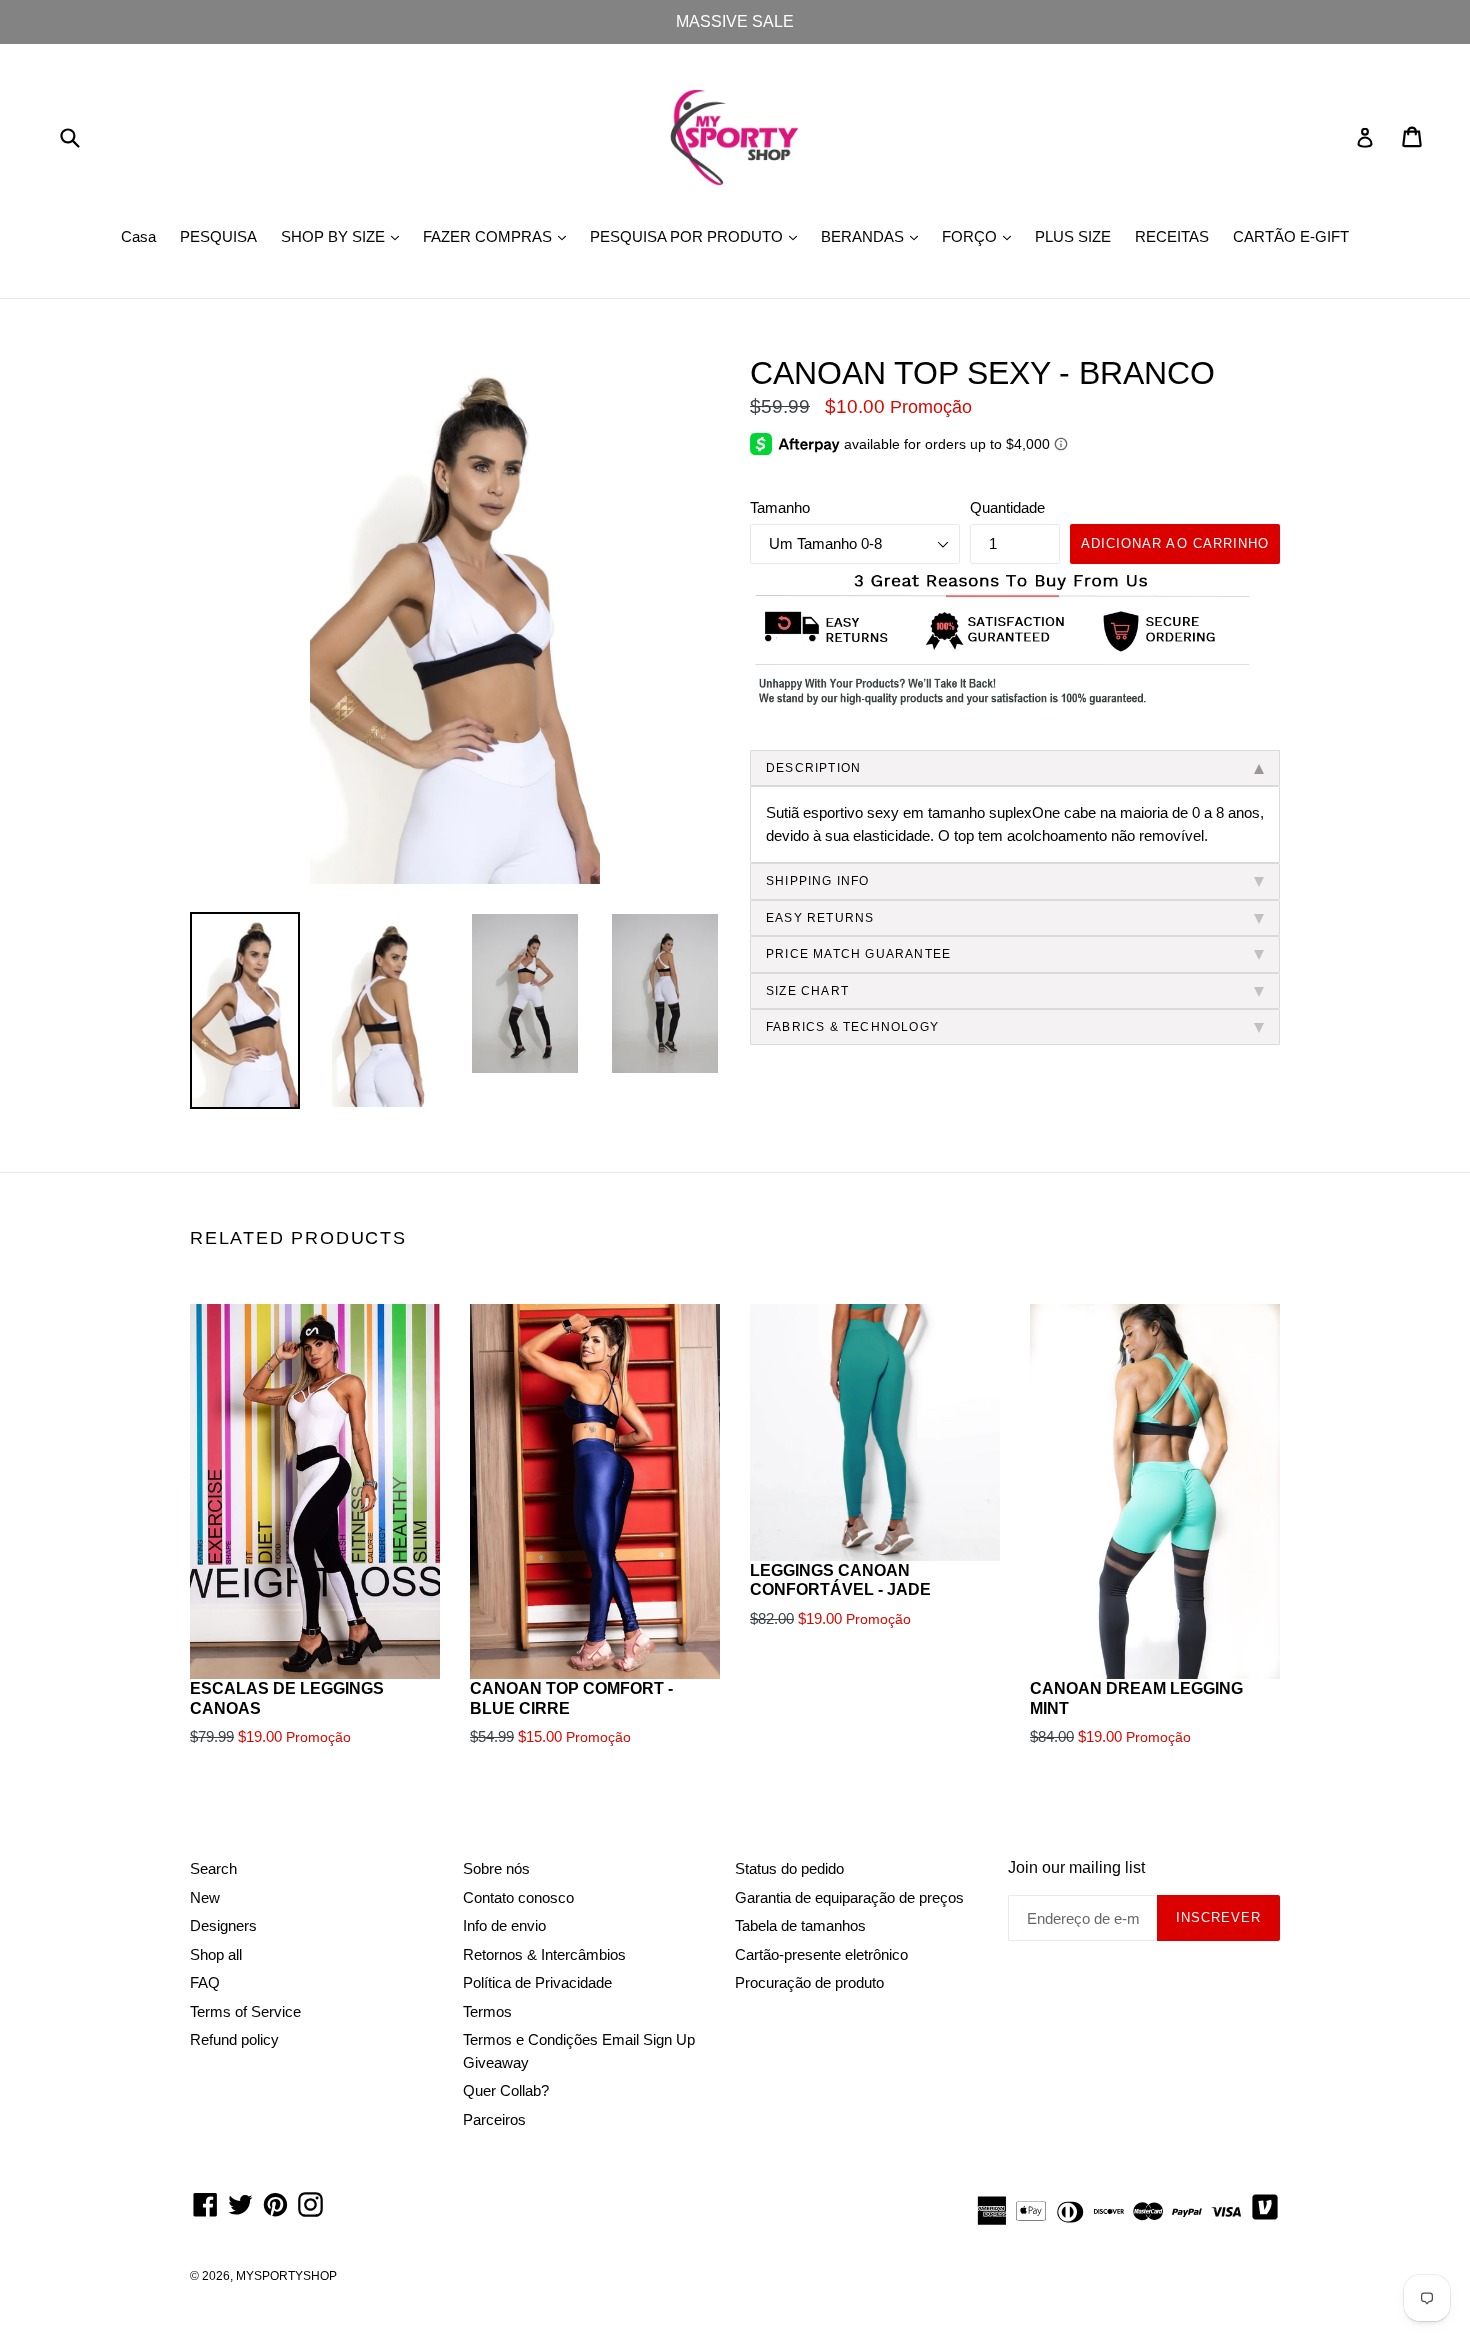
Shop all (216, 1954)
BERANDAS (874, 236)
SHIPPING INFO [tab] (818, 881)
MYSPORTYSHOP (286, 2276)
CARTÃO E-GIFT (1291, 236)
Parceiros (494, 2119)
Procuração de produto (809, 1982)
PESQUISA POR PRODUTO (698, 236)
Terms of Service (245, 2011)
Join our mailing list (1076, 1867)
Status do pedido (789, 1868)
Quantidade (1007, 507)
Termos (487, 2011)
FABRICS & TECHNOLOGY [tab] (852, 1027)
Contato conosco (518, 1897)
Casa (138, 236)
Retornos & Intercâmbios (544, 1954)
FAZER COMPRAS (499, 236)
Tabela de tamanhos (800, 1925)
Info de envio (504, 1925)
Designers (223, 1925)
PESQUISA (218, 236)
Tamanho (780, 507)
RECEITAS (1172, 236)
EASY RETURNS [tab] (820, 918)
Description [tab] (813, 768)
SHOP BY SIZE (345, 236)
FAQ (205, 1982)
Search (213, 1868)
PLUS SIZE (1073, 236)
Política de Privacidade (537, 1982)
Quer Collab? (506, 2090)
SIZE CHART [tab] (807, 991)
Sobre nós (496, 1868)
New (205, 1897)
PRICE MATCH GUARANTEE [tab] (858, 954)
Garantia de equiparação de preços (849, 1897)
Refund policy (234, 2039)
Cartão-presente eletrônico (821, 1954)
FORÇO (981, 236)
